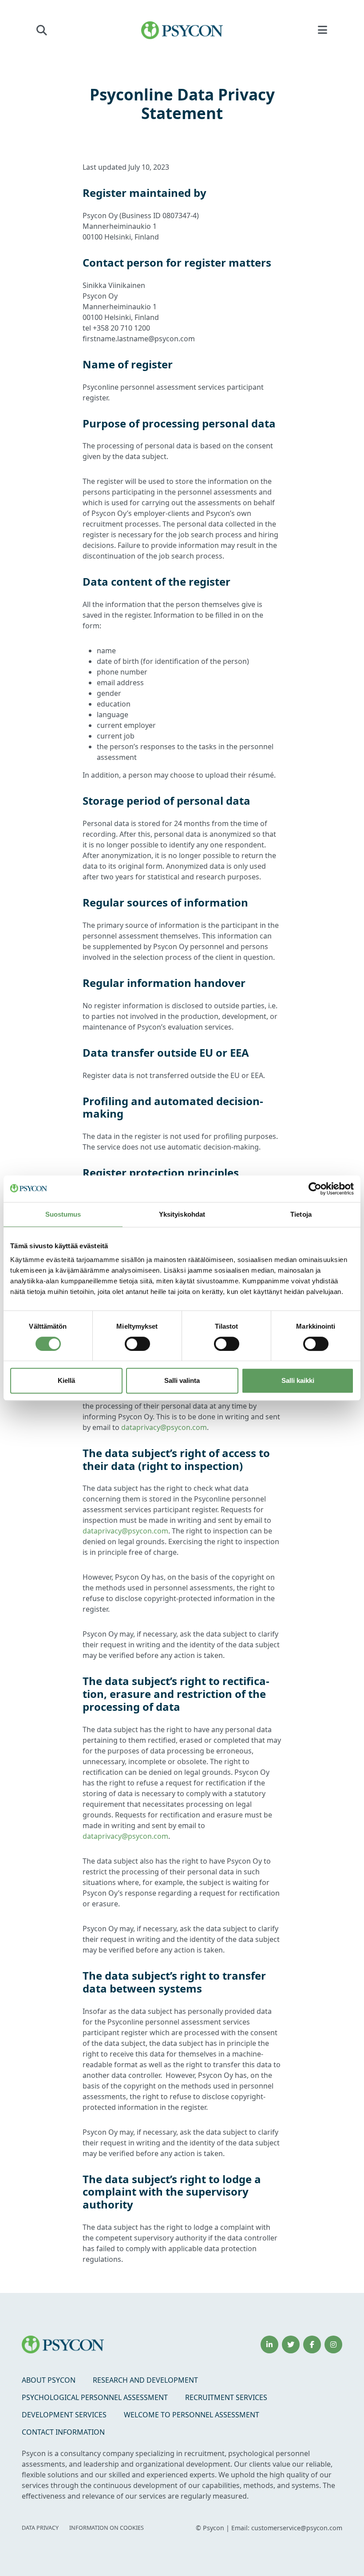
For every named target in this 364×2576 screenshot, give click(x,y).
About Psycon (49, 2380)
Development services (64, 2415)
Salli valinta (182, 1380)
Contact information (63, 2432)
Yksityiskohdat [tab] (182, 1214)
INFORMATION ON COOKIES (107, 2528)
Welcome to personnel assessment (192, 2415)
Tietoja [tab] (301, 1214)
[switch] (137, 1344)
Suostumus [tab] (63, 1214)
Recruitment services (226, 2397)
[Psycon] (182, 30)
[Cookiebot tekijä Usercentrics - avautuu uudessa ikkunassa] (315, 1189)
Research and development (145, 2380)
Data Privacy (40, 2528)
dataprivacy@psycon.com (164, 1427)
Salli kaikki (298, 1380)
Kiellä (66, 1380)
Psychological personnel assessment (95, 2397)
